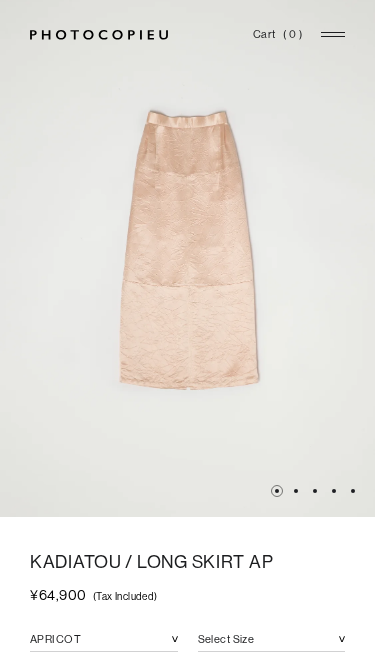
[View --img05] (334, 491)
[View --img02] (296, 491)
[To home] (99, 35)
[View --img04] (315, 491)
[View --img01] (277, 491)
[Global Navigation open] (333, 34)
